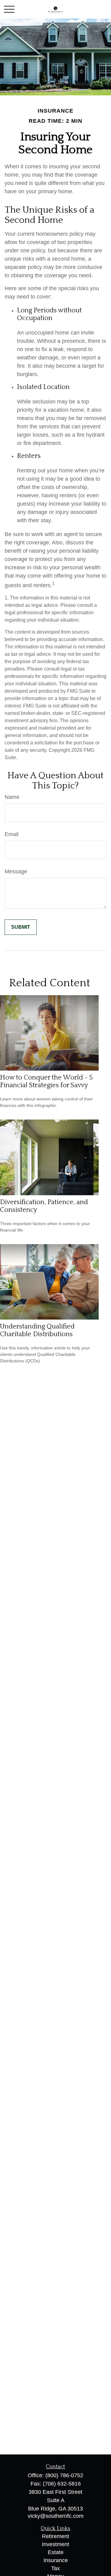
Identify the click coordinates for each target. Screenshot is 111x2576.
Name (12, 797)
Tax (55, 2568)
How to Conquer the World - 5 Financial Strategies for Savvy (46, 1081)
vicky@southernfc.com (56, 2516)
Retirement (55, 2536)
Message (16, 871)
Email (12, 834)
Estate (56, 2552)
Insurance (56, 2560)
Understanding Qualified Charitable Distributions (37, 1330)
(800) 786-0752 (64, 2475)
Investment (55, 2544)
